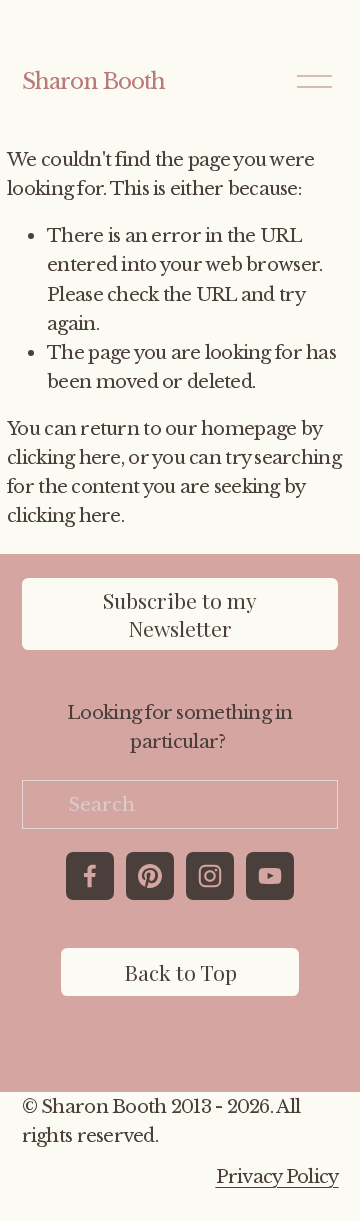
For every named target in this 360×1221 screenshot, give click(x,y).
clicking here (64, 457)
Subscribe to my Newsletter (180, 614)
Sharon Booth (94, 81)
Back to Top (180, 972)
